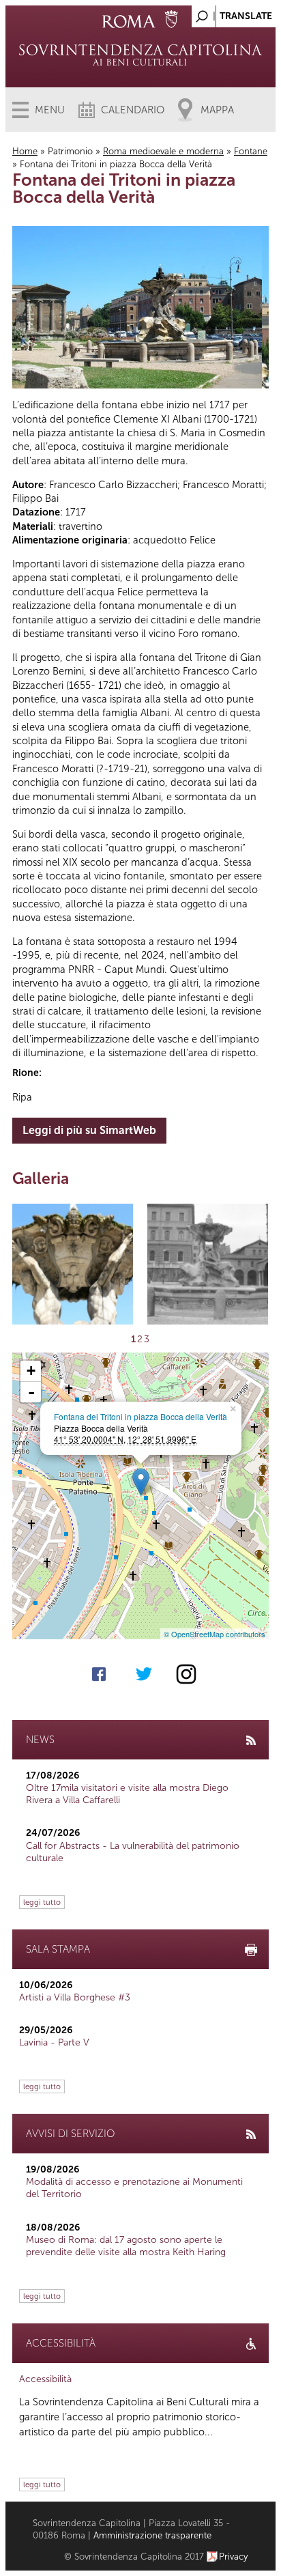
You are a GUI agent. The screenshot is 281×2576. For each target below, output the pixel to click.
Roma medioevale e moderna (163, 151)
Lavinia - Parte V (54, 2042)
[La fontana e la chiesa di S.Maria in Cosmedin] (208, 1264)
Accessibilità (45, 2379)
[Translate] (231, 13)
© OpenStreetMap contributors (215, 1634)
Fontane (251, 151)
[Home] (140, 55)
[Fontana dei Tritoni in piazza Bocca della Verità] (141, 1482)
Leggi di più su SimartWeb (89, 1130)
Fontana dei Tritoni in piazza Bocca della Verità (140, 1416)
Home (25, 151)
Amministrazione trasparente (152, 2535)
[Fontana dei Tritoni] (73, 1264)
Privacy (234, 2557)
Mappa (217, 110)
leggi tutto (42, 1902)
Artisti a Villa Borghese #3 (75, 1997)
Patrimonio (70, 151)
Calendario (133, 110)
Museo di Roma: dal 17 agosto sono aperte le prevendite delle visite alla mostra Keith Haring (126, 2246)
